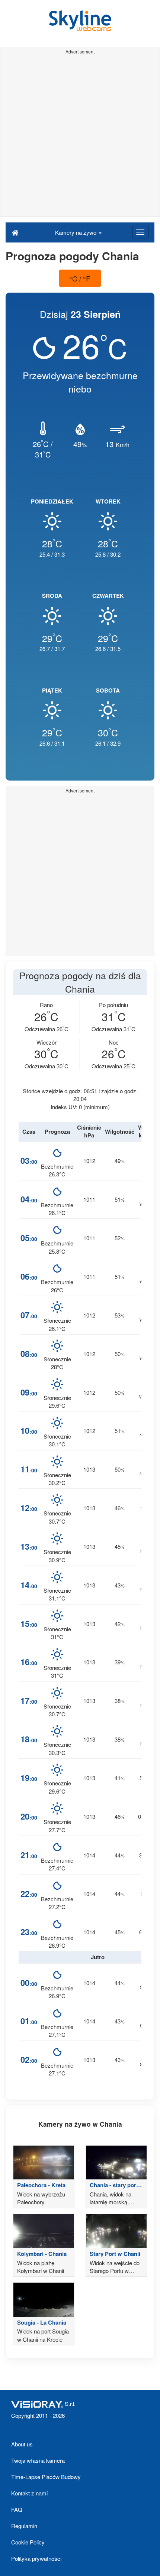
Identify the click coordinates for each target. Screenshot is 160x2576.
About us (22, 2444)
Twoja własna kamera (38, 2460)
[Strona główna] (15, 232)
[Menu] (140, 232)
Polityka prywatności (36, 2558)
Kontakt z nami (29, 2493)
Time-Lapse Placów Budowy (46, 2477)
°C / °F (80, 278)
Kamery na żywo (76, 232)
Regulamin (24, 2526)
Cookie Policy (28, 2542)
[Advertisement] (80, 137)
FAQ (17, 2509)
